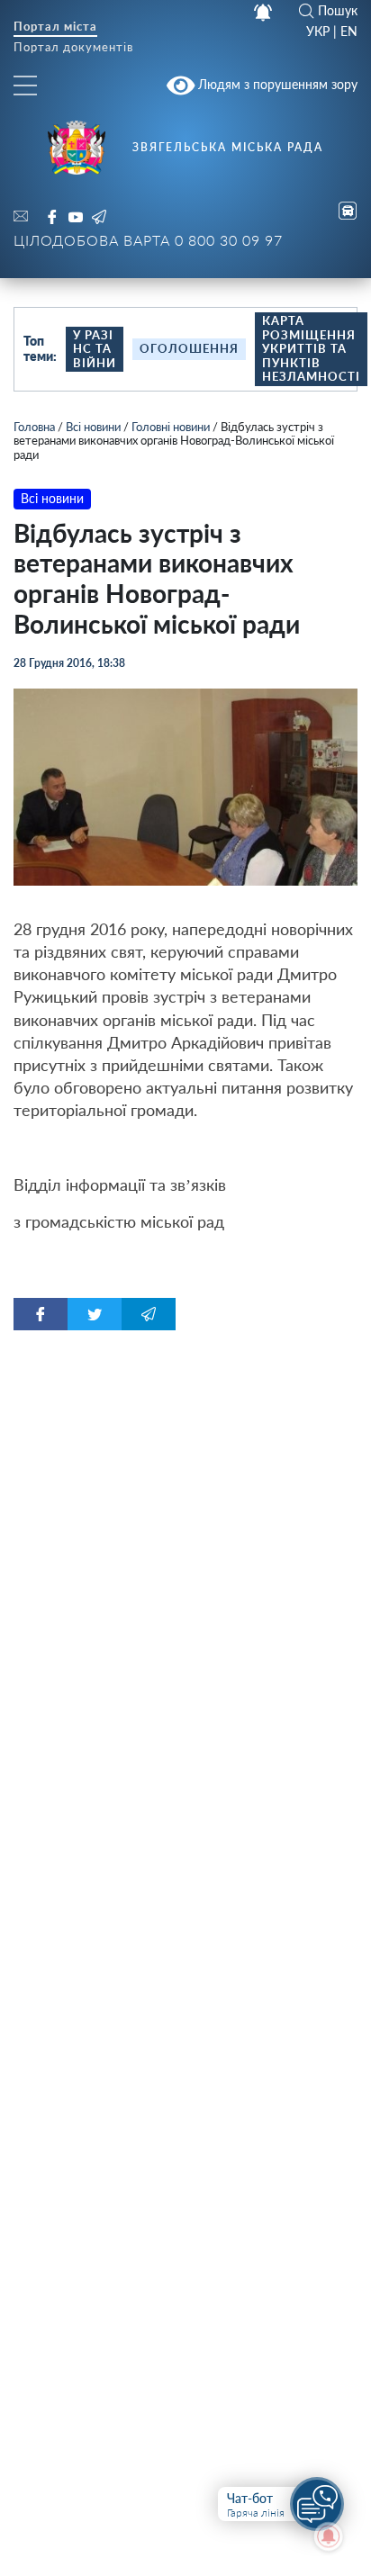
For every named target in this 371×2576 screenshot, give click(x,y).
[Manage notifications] (329, 2536)
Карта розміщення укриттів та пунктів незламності (311, 348)
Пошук (338, 11)
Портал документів (73, 48)
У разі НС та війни (95, 349)
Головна (34, 427)
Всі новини (93, 427)
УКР (318, 32)
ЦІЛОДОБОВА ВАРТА (148, 240)
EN (349, 32)
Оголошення (189, 348)
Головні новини (171, 427)
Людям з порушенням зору (276, 84)
